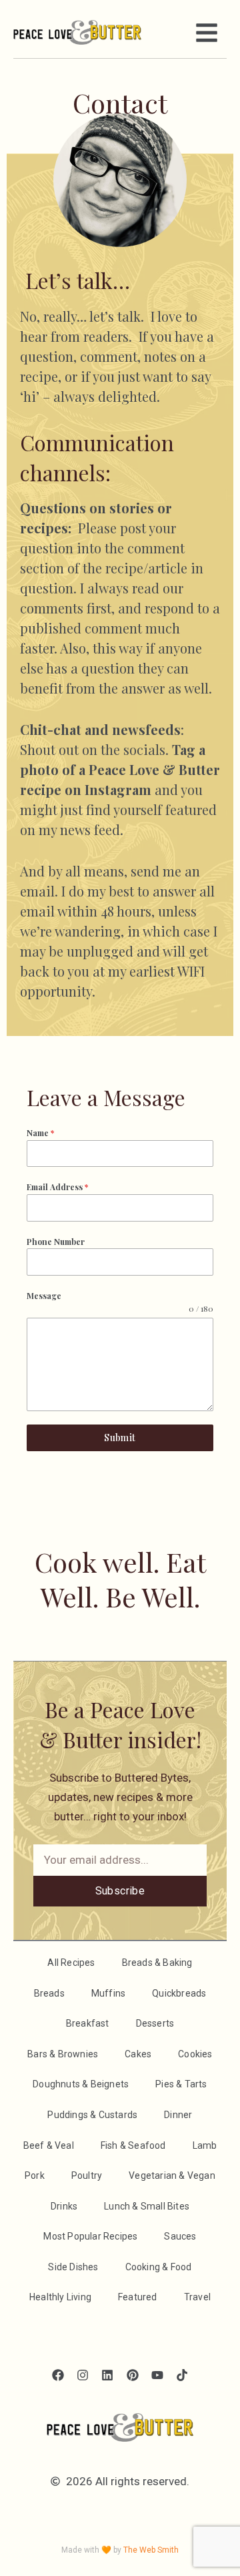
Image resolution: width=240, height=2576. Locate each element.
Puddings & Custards (92, 2115)
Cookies (195, 2054)
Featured (138, 2297)
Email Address (57, 1187)
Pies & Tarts (181, 2084)
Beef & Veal (49, 2145)
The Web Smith (151, 2550)
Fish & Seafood (133, 2145)
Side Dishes (73, 2267)
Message (44, 1296)
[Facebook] (58, 2375)
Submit (120, 1438)
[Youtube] (157, 2375)
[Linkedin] (108, 2375)
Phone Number (56, 1242)
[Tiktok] (182, 2375)
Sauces (180, 2236)
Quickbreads (179, 1993)
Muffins (108, 1993)
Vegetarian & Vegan (172, 2175)
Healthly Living (60, 2297)
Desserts (155, 2023)
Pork (35, 2175)
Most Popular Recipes (90, 2236)
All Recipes (71, 1963)
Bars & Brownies (63, 2054)
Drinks (64, 2206)
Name (40, 1133)
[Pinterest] (132, 2375)
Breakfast (88, 2023)
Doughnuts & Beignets (81, 2084)
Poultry (87, 2175)
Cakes (138, 2054)
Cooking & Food (159, 2267)
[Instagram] (83, 2375)
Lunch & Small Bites (147, 2206)
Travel (197, 2297)
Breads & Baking (157, 1963)
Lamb (205, 2145)
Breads (49, 1993)
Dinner (178, 2115)
